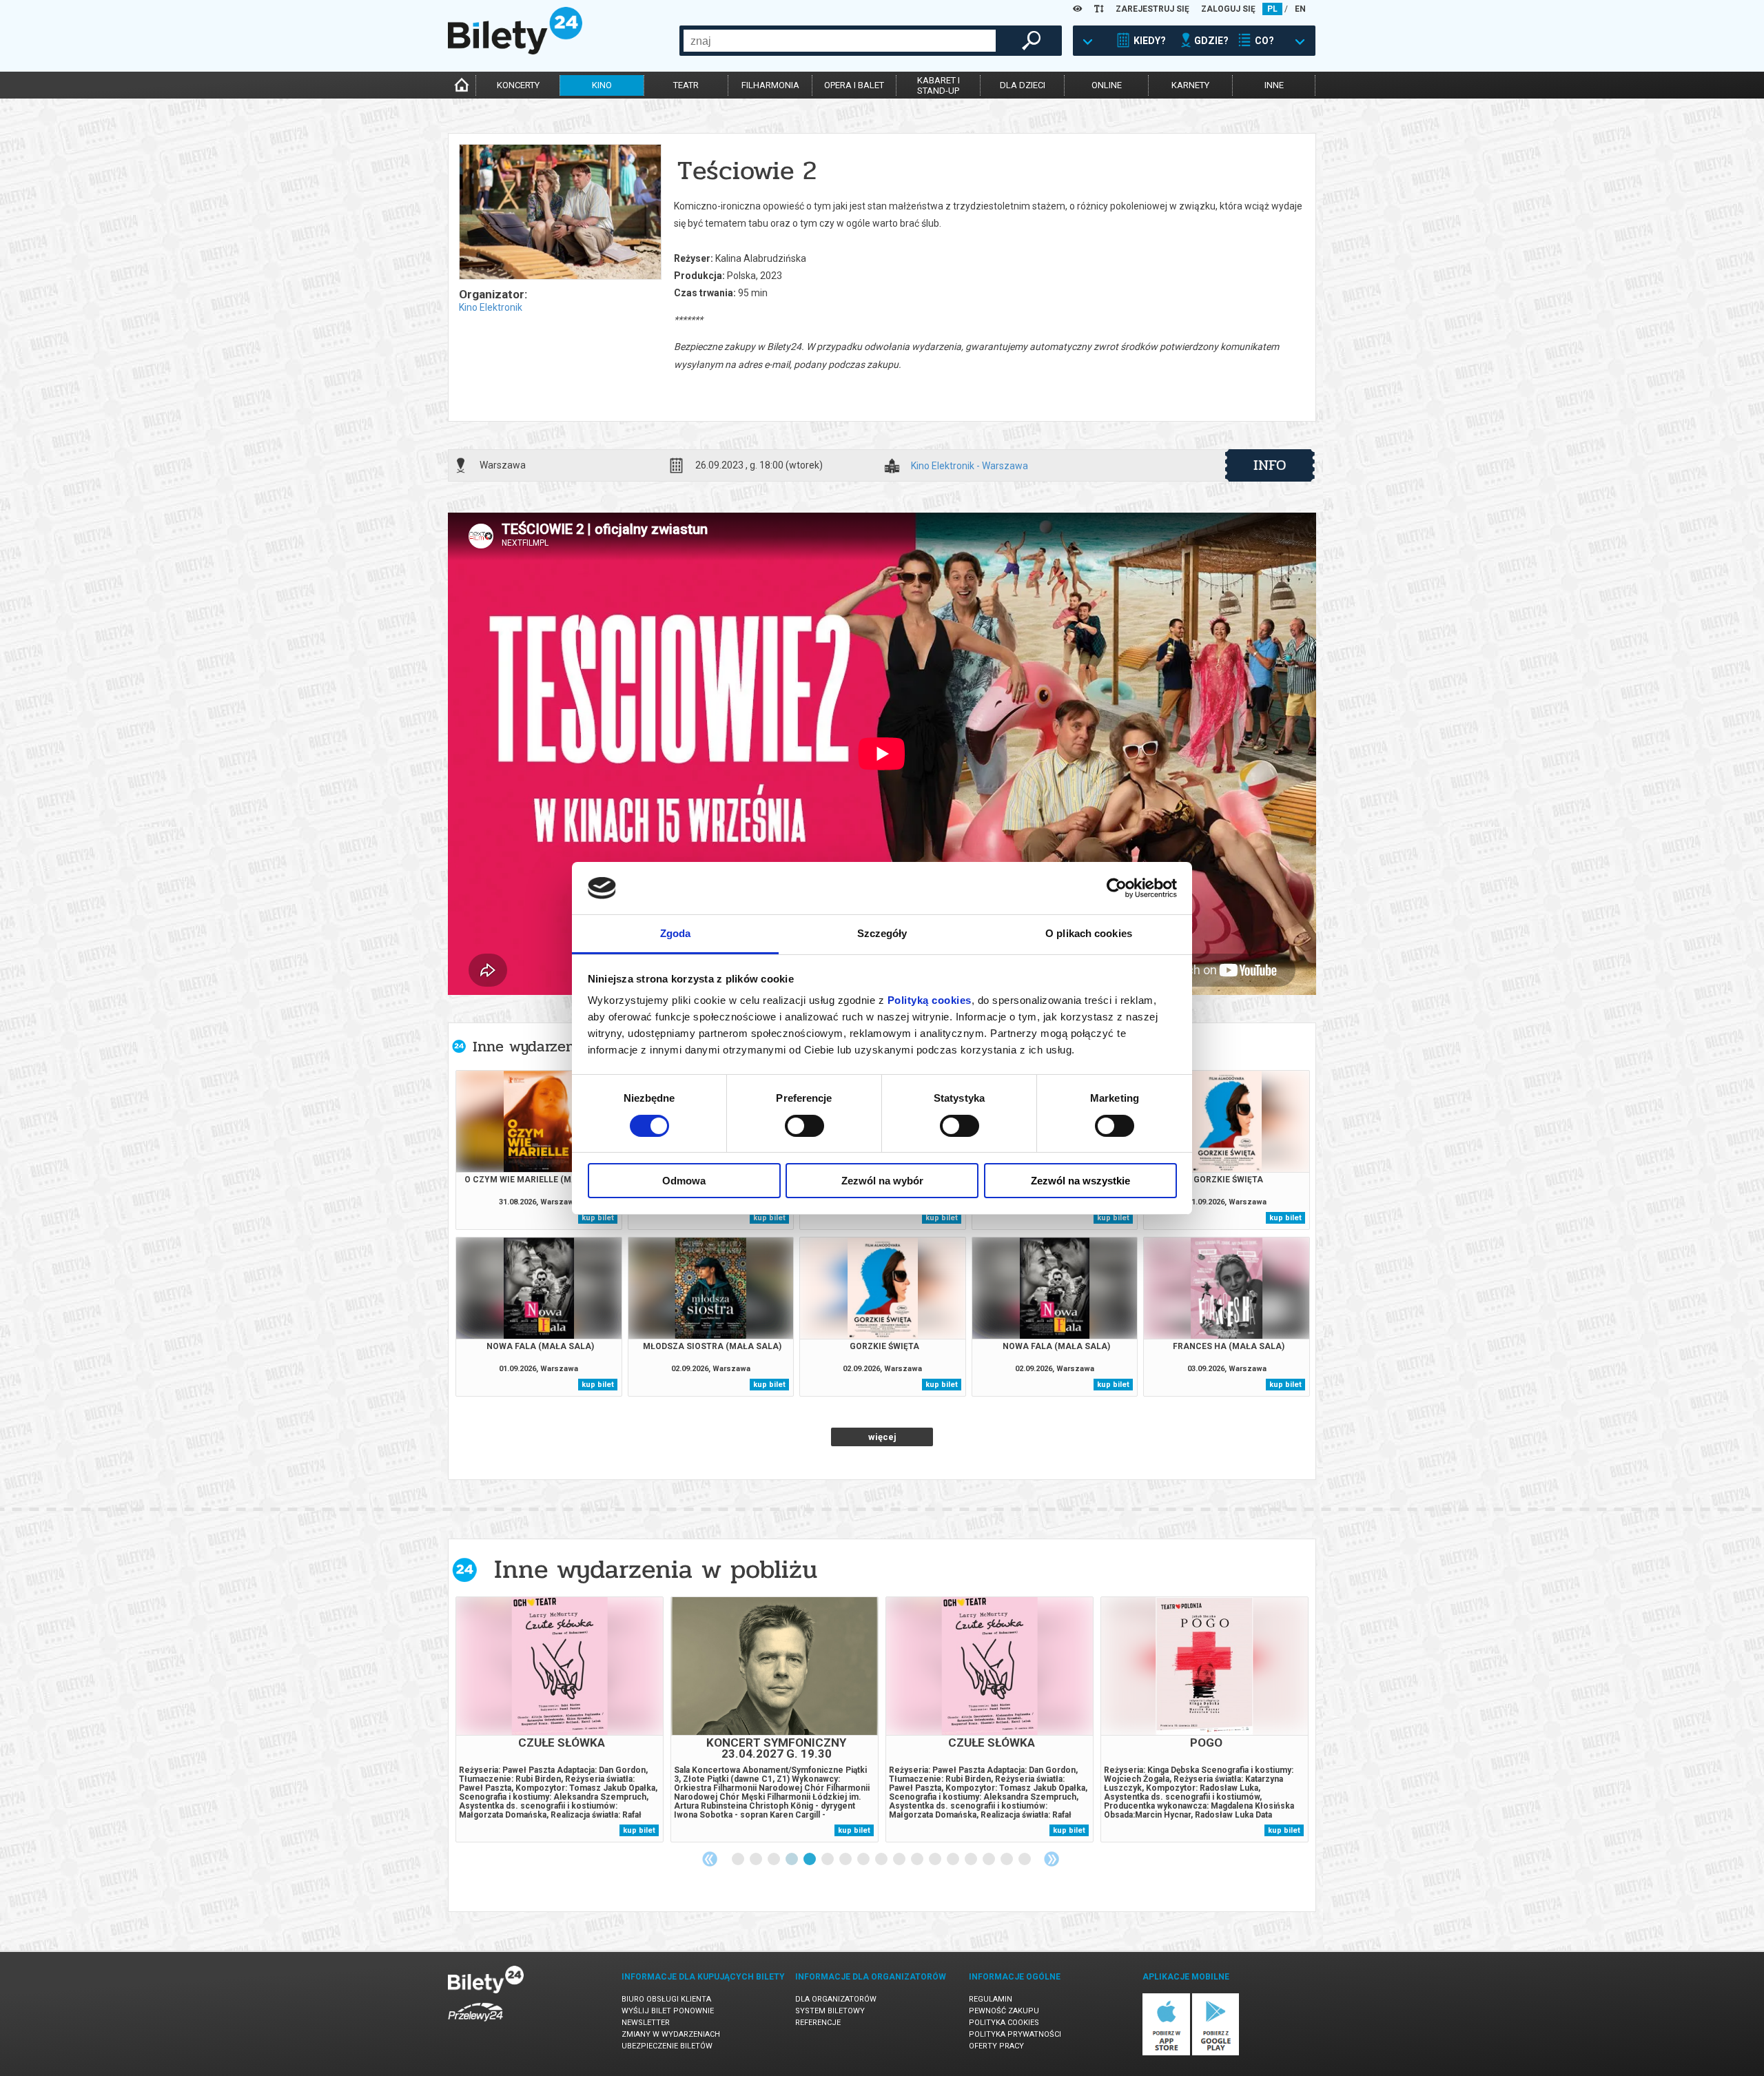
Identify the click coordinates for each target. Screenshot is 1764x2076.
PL (1272, 9)
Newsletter (646, 2023)
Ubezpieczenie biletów (667, 2046)
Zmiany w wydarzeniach (671, 2034)
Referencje (818, 2023)
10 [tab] (900, 1860)
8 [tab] (864, 1860)
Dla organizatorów (836, 1999)
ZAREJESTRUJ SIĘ (1152, 9)
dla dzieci (1023, 85)
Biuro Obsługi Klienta (666, 1999)
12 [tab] (936, 1860)
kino (602, 85)
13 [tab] (954, 1860)
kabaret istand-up (939, 85)
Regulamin (991, 1999)
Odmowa (684, 1181)
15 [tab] (989, 1860)
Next (1052, 1859)
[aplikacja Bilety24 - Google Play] (1216, 2053)
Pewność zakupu (1004, 2011)
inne (1274, 85)
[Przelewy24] (475, 2024)
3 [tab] (775, 1860)
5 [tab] (810, 1860)
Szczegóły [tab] (882, 933)
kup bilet (598, 1218)
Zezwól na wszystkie (1080, 1181)
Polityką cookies (930, 1000)
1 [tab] (739, 1860)
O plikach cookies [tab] (1089, 933)
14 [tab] (972, 1860)
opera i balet (854, 85)
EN (1300, 9)
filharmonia (770, 85)
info (1270, 465)
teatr (686, 85)
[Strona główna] (515, 51)
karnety (1190, 85)
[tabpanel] (560, 1719)
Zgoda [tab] (676, 933)
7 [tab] (846, 1860)
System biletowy (830, 2011)
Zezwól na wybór (882, 1181)
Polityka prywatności (1015, 2034)
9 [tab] (882, 1860)
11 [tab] (918, 1860)
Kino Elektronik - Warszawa (970, 466)
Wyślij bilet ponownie (668, 2011)
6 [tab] (828, 1860)
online (1107, 85)
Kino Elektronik (491, 307)
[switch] (804, 1126)
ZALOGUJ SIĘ (1228, 9)
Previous (710, 1859)
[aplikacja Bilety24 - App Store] (1166, 2053)
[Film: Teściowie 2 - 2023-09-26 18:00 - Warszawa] (560, 213)
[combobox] (840, 41)
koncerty (518, 85)
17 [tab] (1025, 1860)
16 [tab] (1007, 1860)
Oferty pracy (996, 2046)
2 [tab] (757, 1860)
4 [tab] (792, 1860)
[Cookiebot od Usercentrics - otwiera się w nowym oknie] (1117, 888)
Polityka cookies (1004, 2023)
